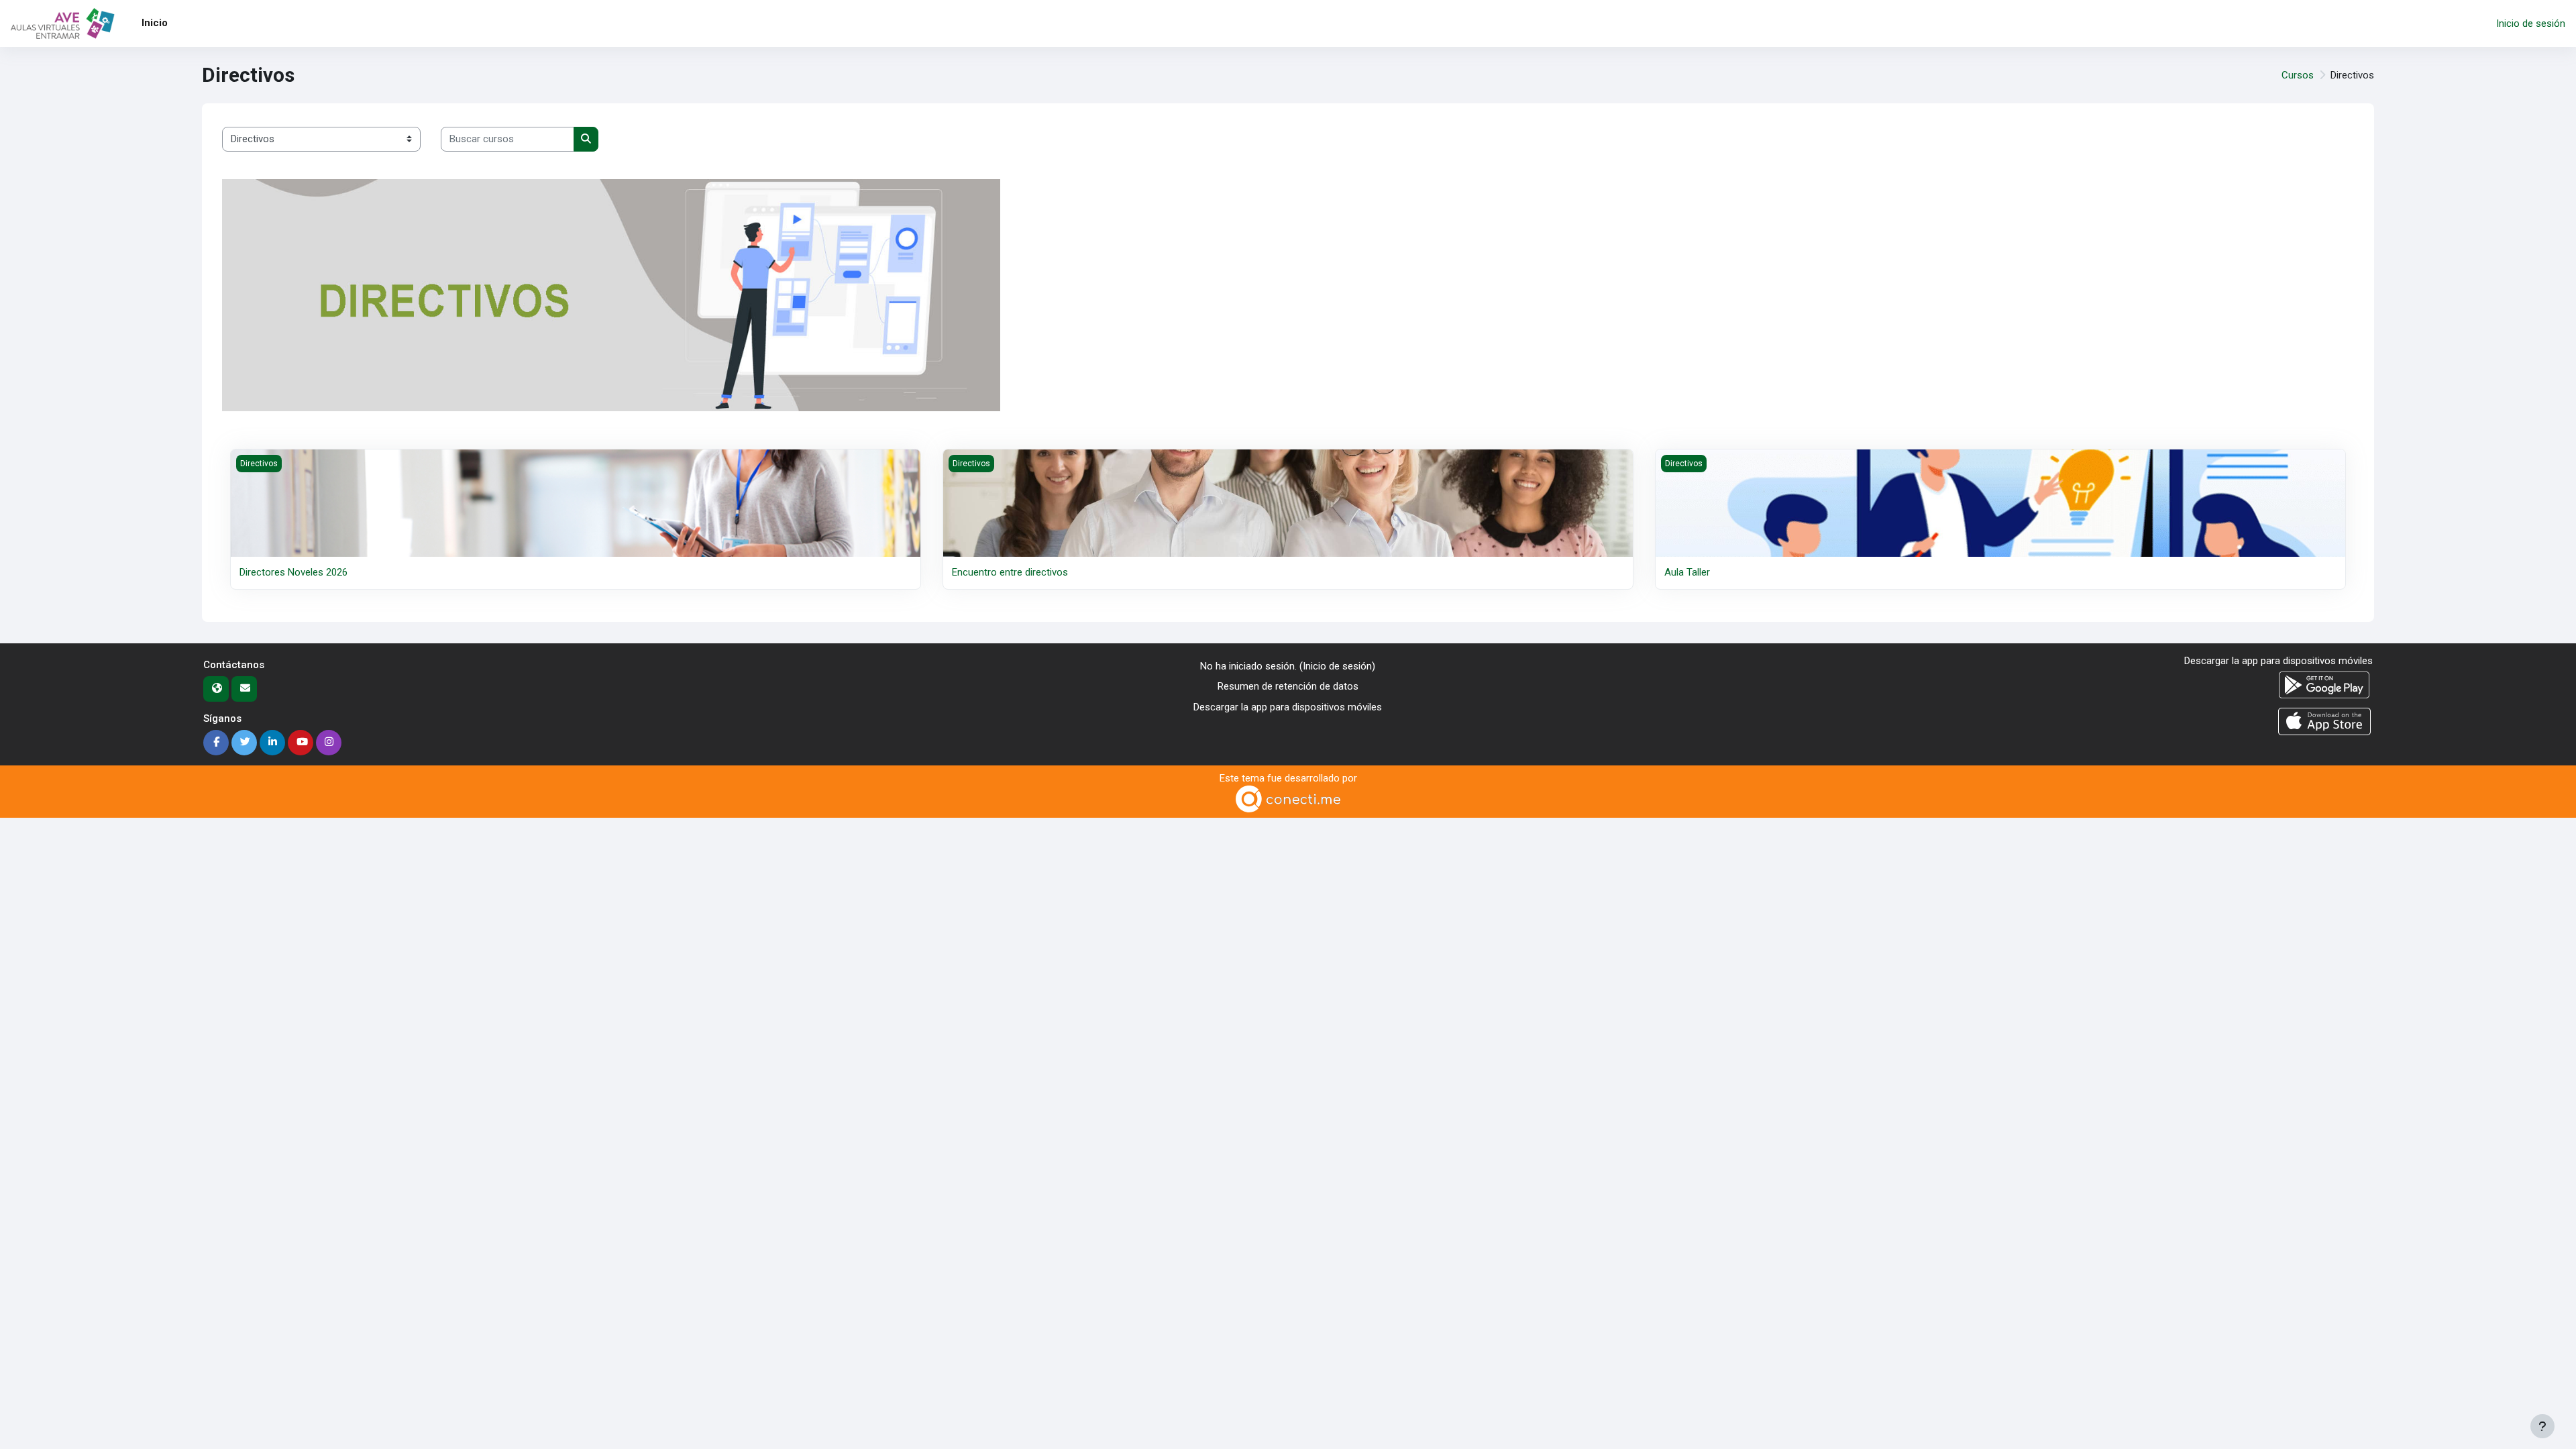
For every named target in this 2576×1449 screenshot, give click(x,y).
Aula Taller (1687, 572)
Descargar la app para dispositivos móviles (1288, 707)
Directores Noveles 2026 (293, 572)
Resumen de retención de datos (1288, 686)
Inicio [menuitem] (155, 23)
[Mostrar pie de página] (2542, 1426)
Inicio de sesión (2531, 23)
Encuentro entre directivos (1010, 572)
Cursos (2298, 75)
